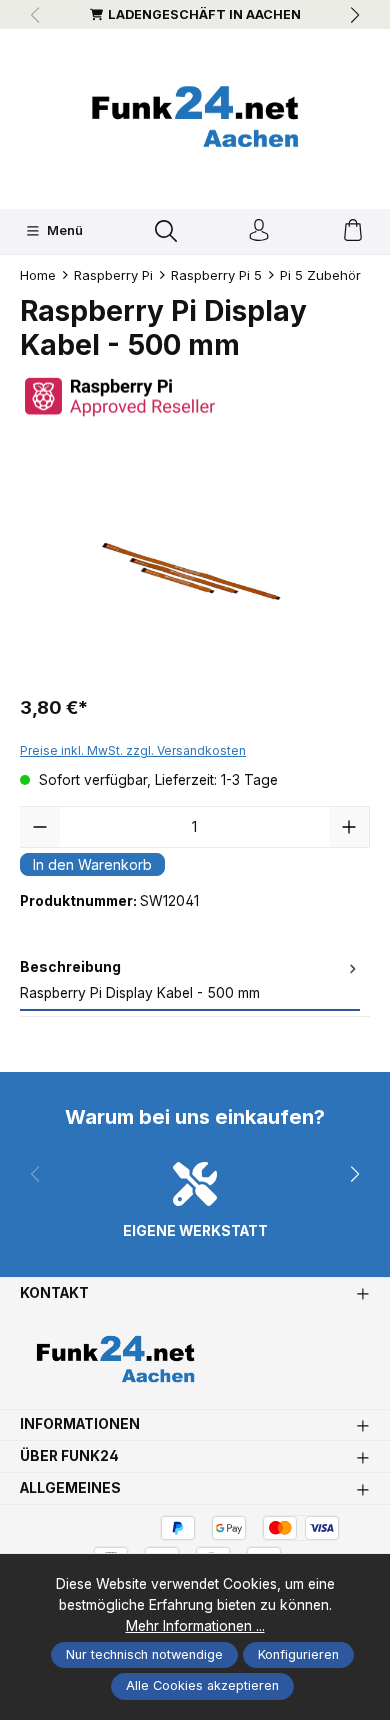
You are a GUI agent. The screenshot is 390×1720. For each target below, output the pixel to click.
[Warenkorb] (353, 231)
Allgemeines (70, 1489)
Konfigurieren (298, 1654)
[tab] (190, 981)
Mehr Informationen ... (195, 1626)
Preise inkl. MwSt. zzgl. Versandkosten (133, 750)
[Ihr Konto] (259, 231)
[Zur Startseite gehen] (195, 116)
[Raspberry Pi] (195, 396)
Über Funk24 (69, 1457)
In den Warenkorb (92, 864)
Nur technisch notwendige (144, 1654)
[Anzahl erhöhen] (349, 827)
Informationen (80, 1425)
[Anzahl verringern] (40, 827)
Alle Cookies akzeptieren (202, 1685)
